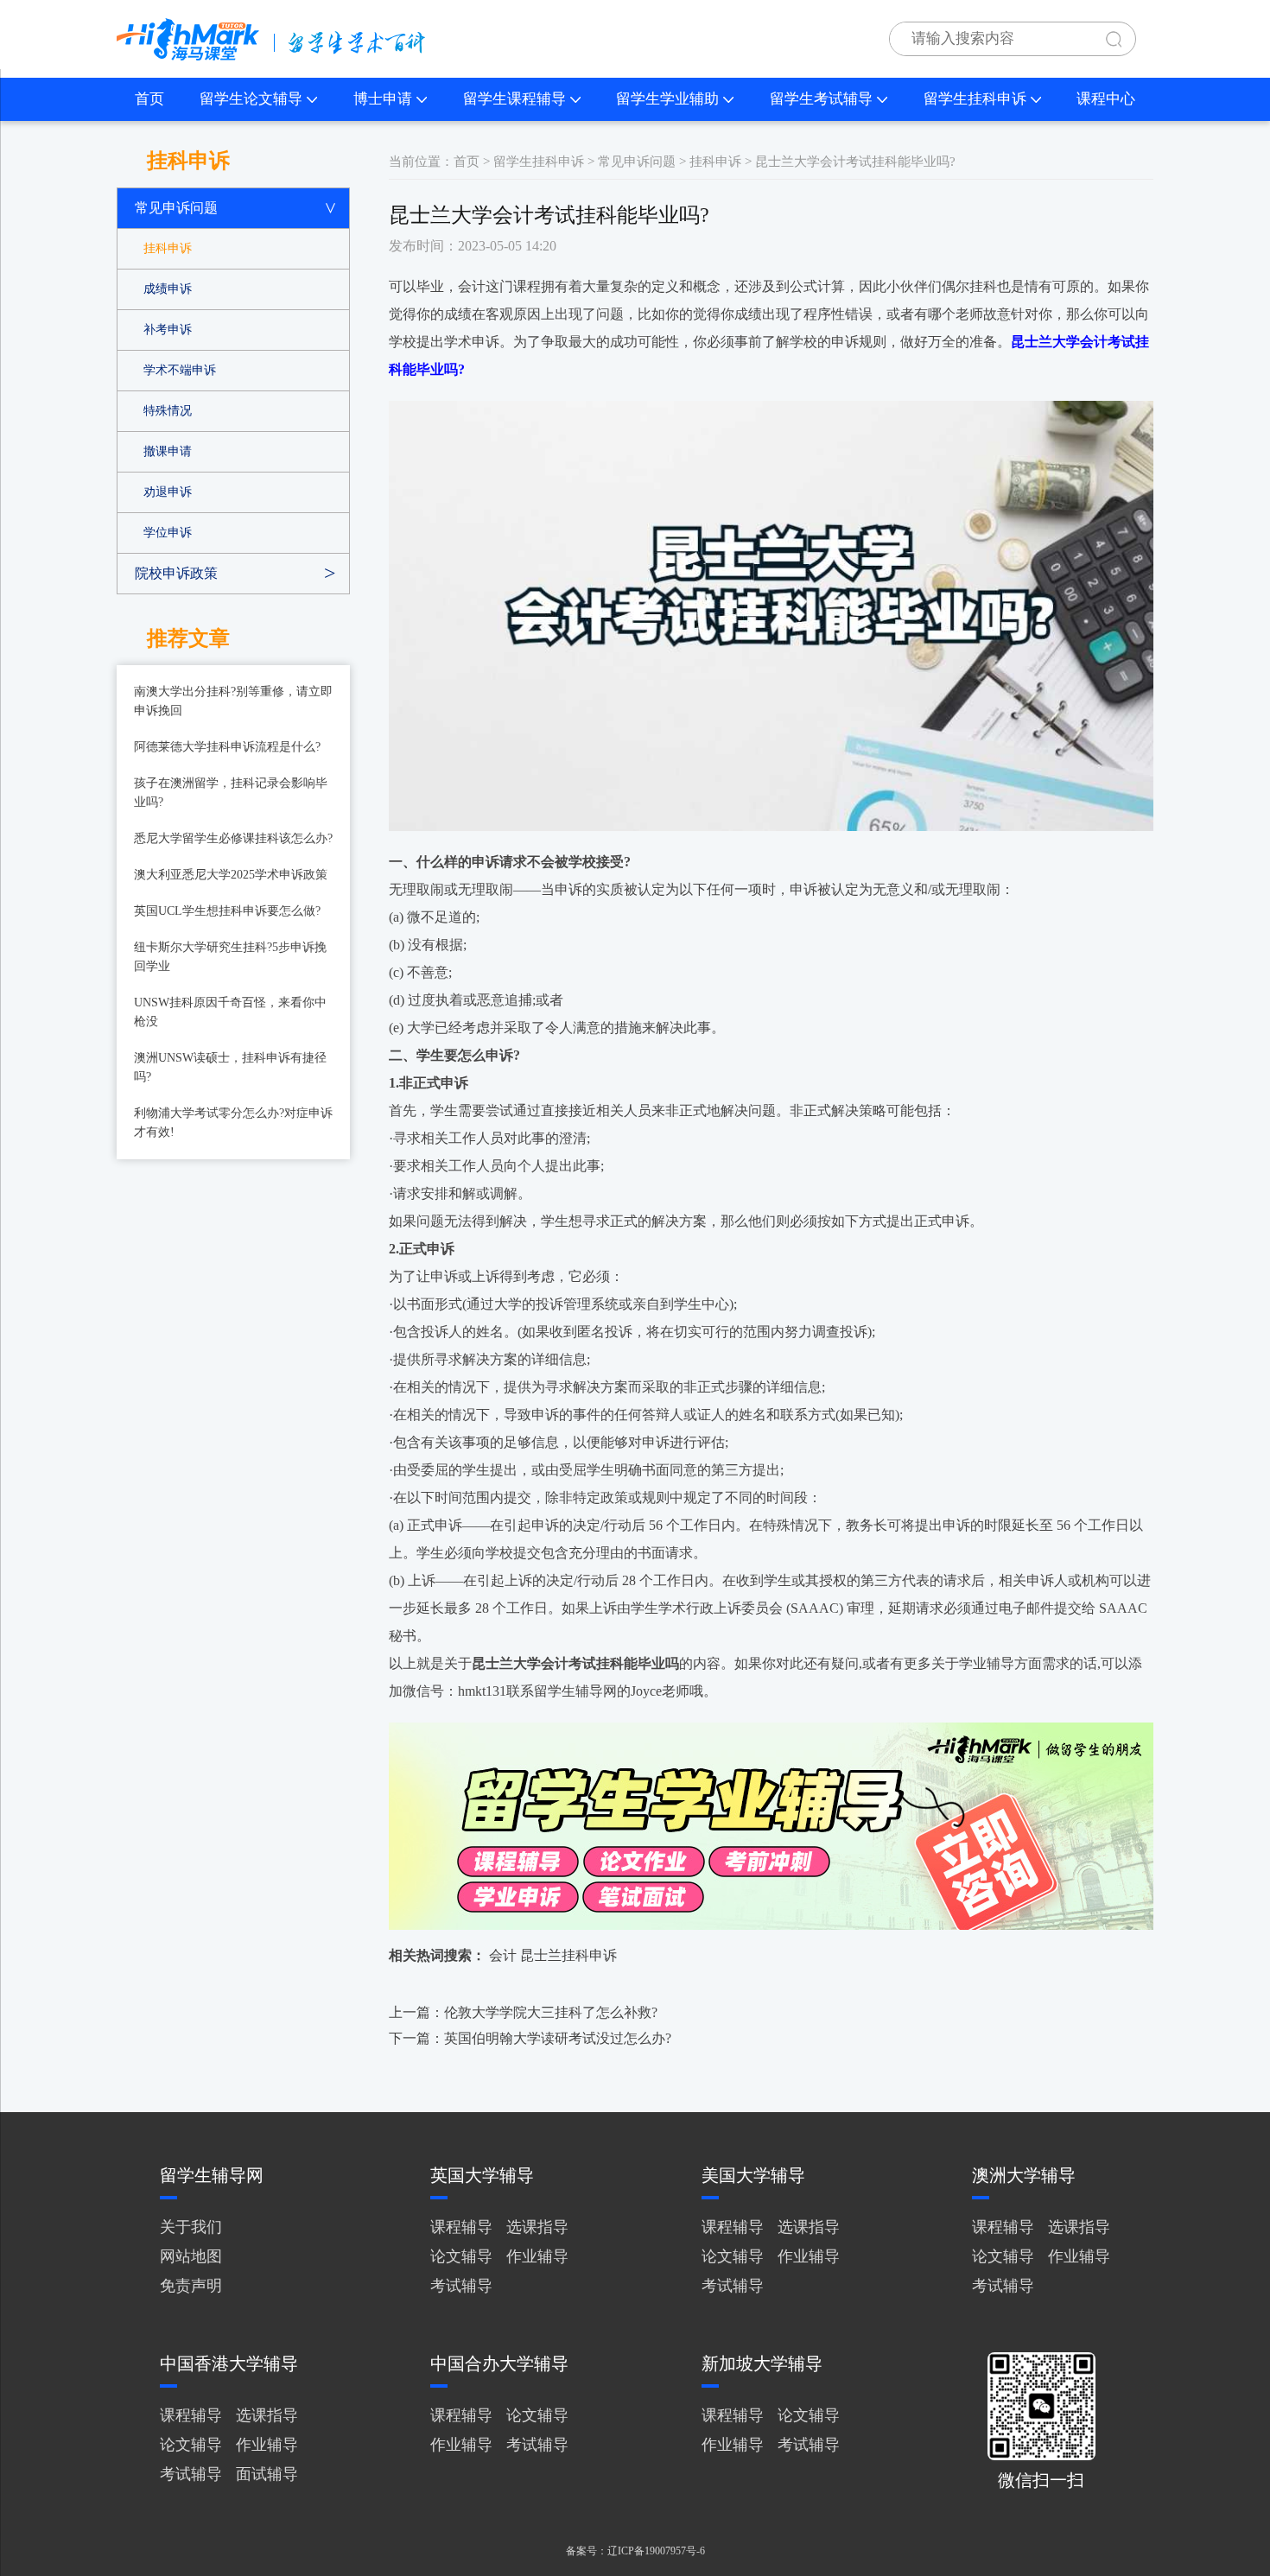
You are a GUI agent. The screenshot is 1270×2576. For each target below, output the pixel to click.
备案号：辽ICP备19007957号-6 (635, 2551)
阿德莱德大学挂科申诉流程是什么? (227, 747)
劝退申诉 (168, 492)
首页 (149, 99)
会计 (503, 1955)
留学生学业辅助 (667, 99)
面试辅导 (267, 2474)
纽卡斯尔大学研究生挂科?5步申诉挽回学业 (230, 957)
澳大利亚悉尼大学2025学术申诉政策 (231, 875)
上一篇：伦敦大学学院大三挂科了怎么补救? (523, 2012)
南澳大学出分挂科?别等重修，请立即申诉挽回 (233, 701)
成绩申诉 (168, 289)
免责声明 (191, 2286)
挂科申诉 (168, 248)
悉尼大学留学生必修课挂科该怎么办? (233, 838)
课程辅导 (461, 2227)
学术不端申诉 (180, 370)
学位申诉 (168, 533)
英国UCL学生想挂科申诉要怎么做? (227, 911)
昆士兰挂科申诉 (568, 1955)
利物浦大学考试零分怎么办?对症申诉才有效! (233, 1123)
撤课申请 (168, 451)
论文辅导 (461, 2256)
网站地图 (191, 2256)
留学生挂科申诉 (975, 99)
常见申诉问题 (176, 208)
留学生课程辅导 (514, 99)
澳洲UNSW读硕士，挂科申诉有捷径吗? (230, 1067)
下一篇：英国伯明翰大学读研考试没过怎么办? (530, 2038)
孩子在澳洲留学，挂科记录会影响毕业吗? (231, 793)
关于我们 (191, 2227)
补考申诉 (168, 330)
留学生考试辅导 (821, 99)
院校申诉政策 (176, 573)
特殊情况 (168, 411)
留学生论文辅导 (251, 99)
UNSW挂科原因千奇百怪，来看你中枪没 (230, 1012)
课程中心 (1106, 99)
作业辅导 (537, 2256)
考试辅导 (461, 2286)
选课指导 (537, 2227)
